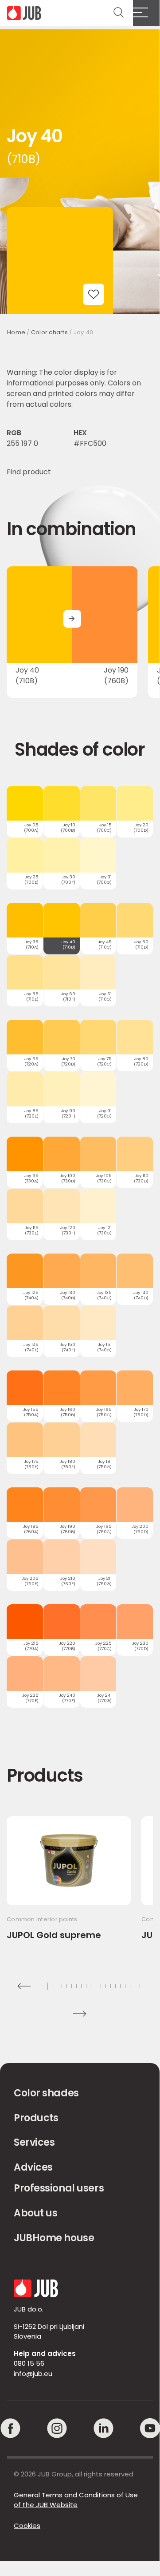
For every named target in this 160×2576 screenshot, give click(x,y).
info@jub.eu (33, 2374)
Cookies (27, 2526)
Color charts (49, 332)
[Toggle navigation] (146, 13)
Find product (29, 472)
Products (36, 2118)
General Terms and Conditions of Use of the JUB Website (76, 2500)
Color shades (46, 2093)
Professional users (59, 2188)
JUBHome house (54, 2238)
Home (16, 332)
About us (35, 2213)
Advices (33, 2167)
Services (34, 2142)
